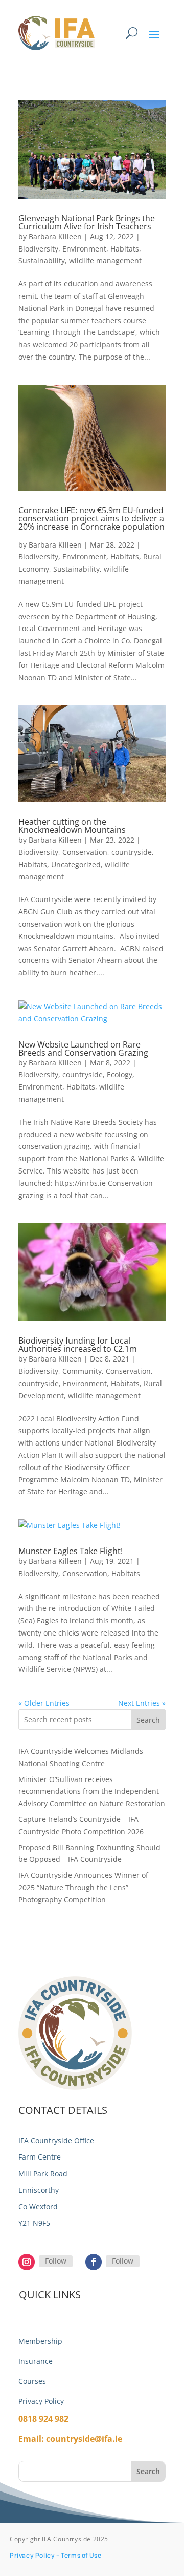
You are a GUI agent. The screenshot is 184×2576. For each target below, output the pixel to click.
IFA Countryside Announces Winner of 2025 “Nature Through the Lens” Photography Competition (83, 1887)
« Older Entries (44, 1703)
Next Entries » (142, 1703)
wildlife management (105, 260)
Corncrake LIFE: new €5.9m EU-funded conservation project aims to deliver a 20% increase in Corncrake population (91, 522)
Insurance (36, 2361)
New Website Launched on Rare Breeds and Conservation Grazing (83, 1049)
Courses (32, 2381)
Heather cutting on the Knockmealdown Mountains (72, 826)
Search (148, 1720)
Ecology (120, 1074)
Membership (40, 2341)
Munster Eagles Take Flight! (71, 1551)
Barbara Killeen (55, 236)
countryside (132, 852)
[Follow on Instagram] (27, 2262)
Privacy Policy (41, 2401)
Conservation (85, 852)
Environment (84, 249)
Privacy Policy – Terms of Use (55, 2555)
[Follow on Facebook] (94, 2262)
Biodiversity (38, 249)
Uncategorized (76, 864)
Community (82, 1371)
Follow (56, 2261)
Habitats (125, 249)
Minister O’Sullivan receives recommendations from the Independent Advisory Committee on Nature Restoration (92, 1792)
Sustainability (42, 260)
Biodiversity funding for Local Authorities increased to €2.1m (78, 1345)
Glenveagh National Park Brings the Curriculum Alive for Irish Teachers (87, 222)
